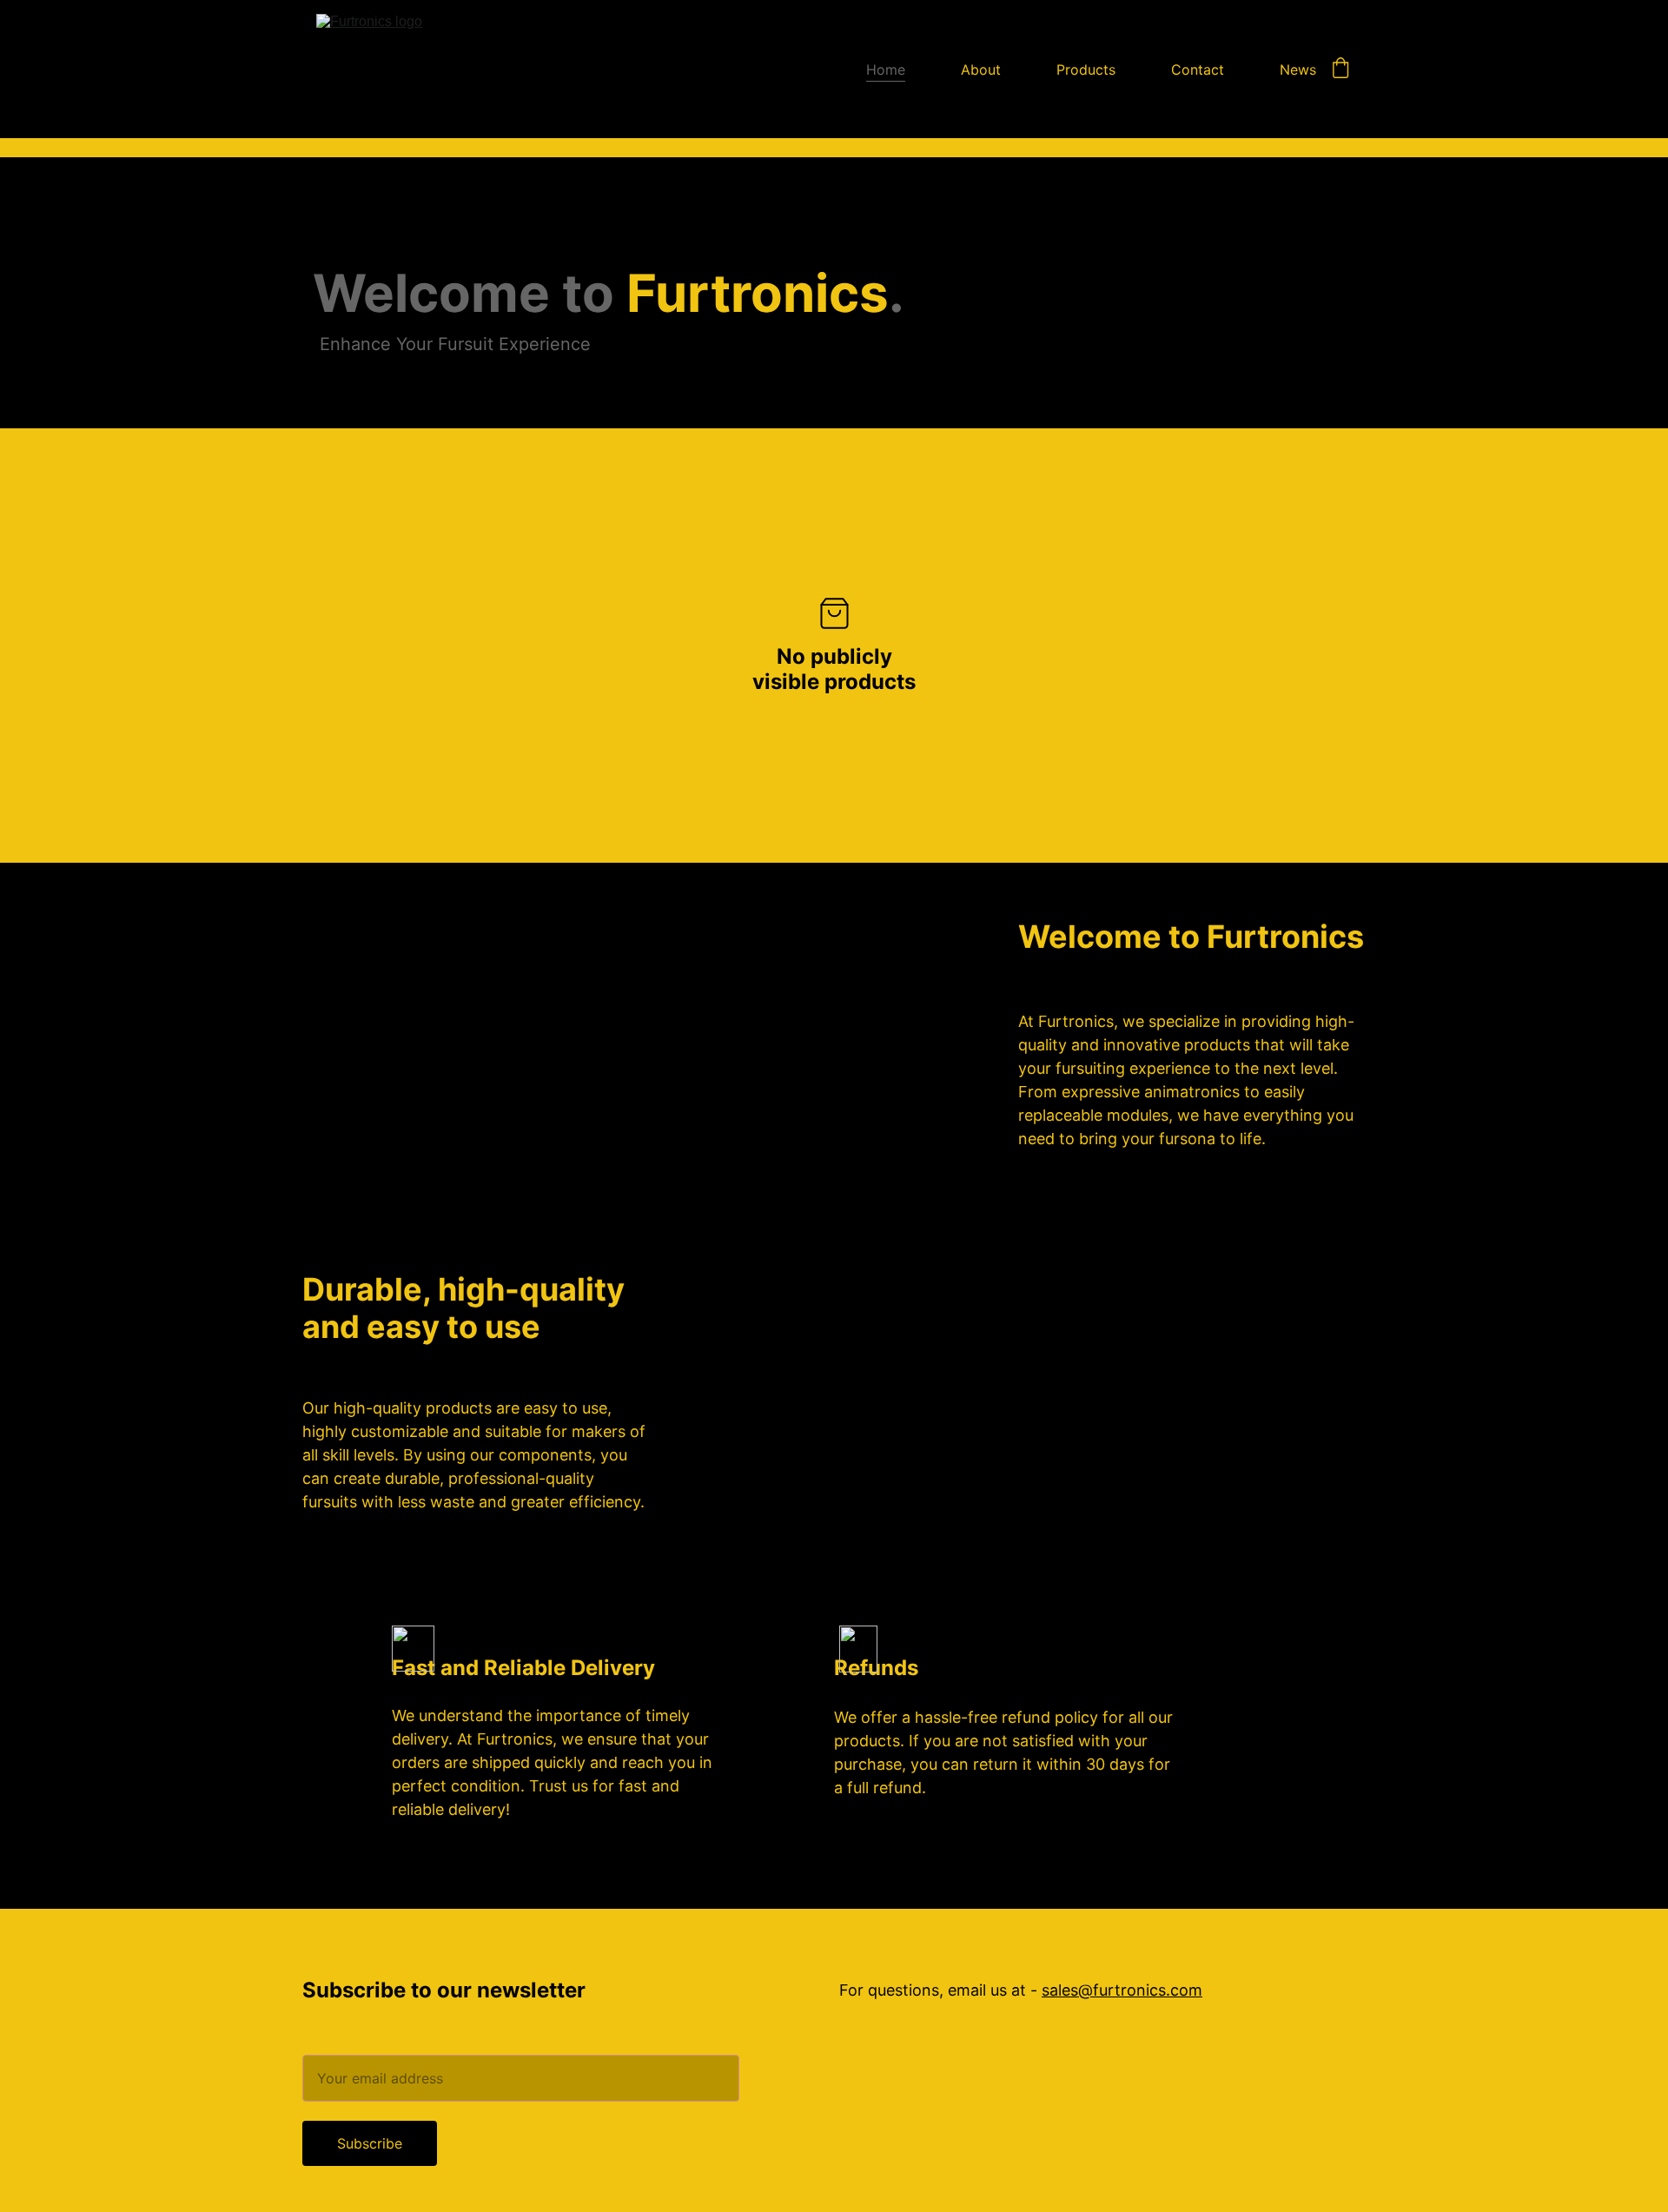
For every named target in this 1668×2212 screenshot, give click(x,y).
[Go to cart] (1340, 70)
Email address (348, 2044)
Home (886, 70)
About (981, 70)
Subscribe (370, 2143)
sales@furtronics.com (1122, 1990)
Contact (1198, 70)
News (1298, 70)
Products (1086, 70)
